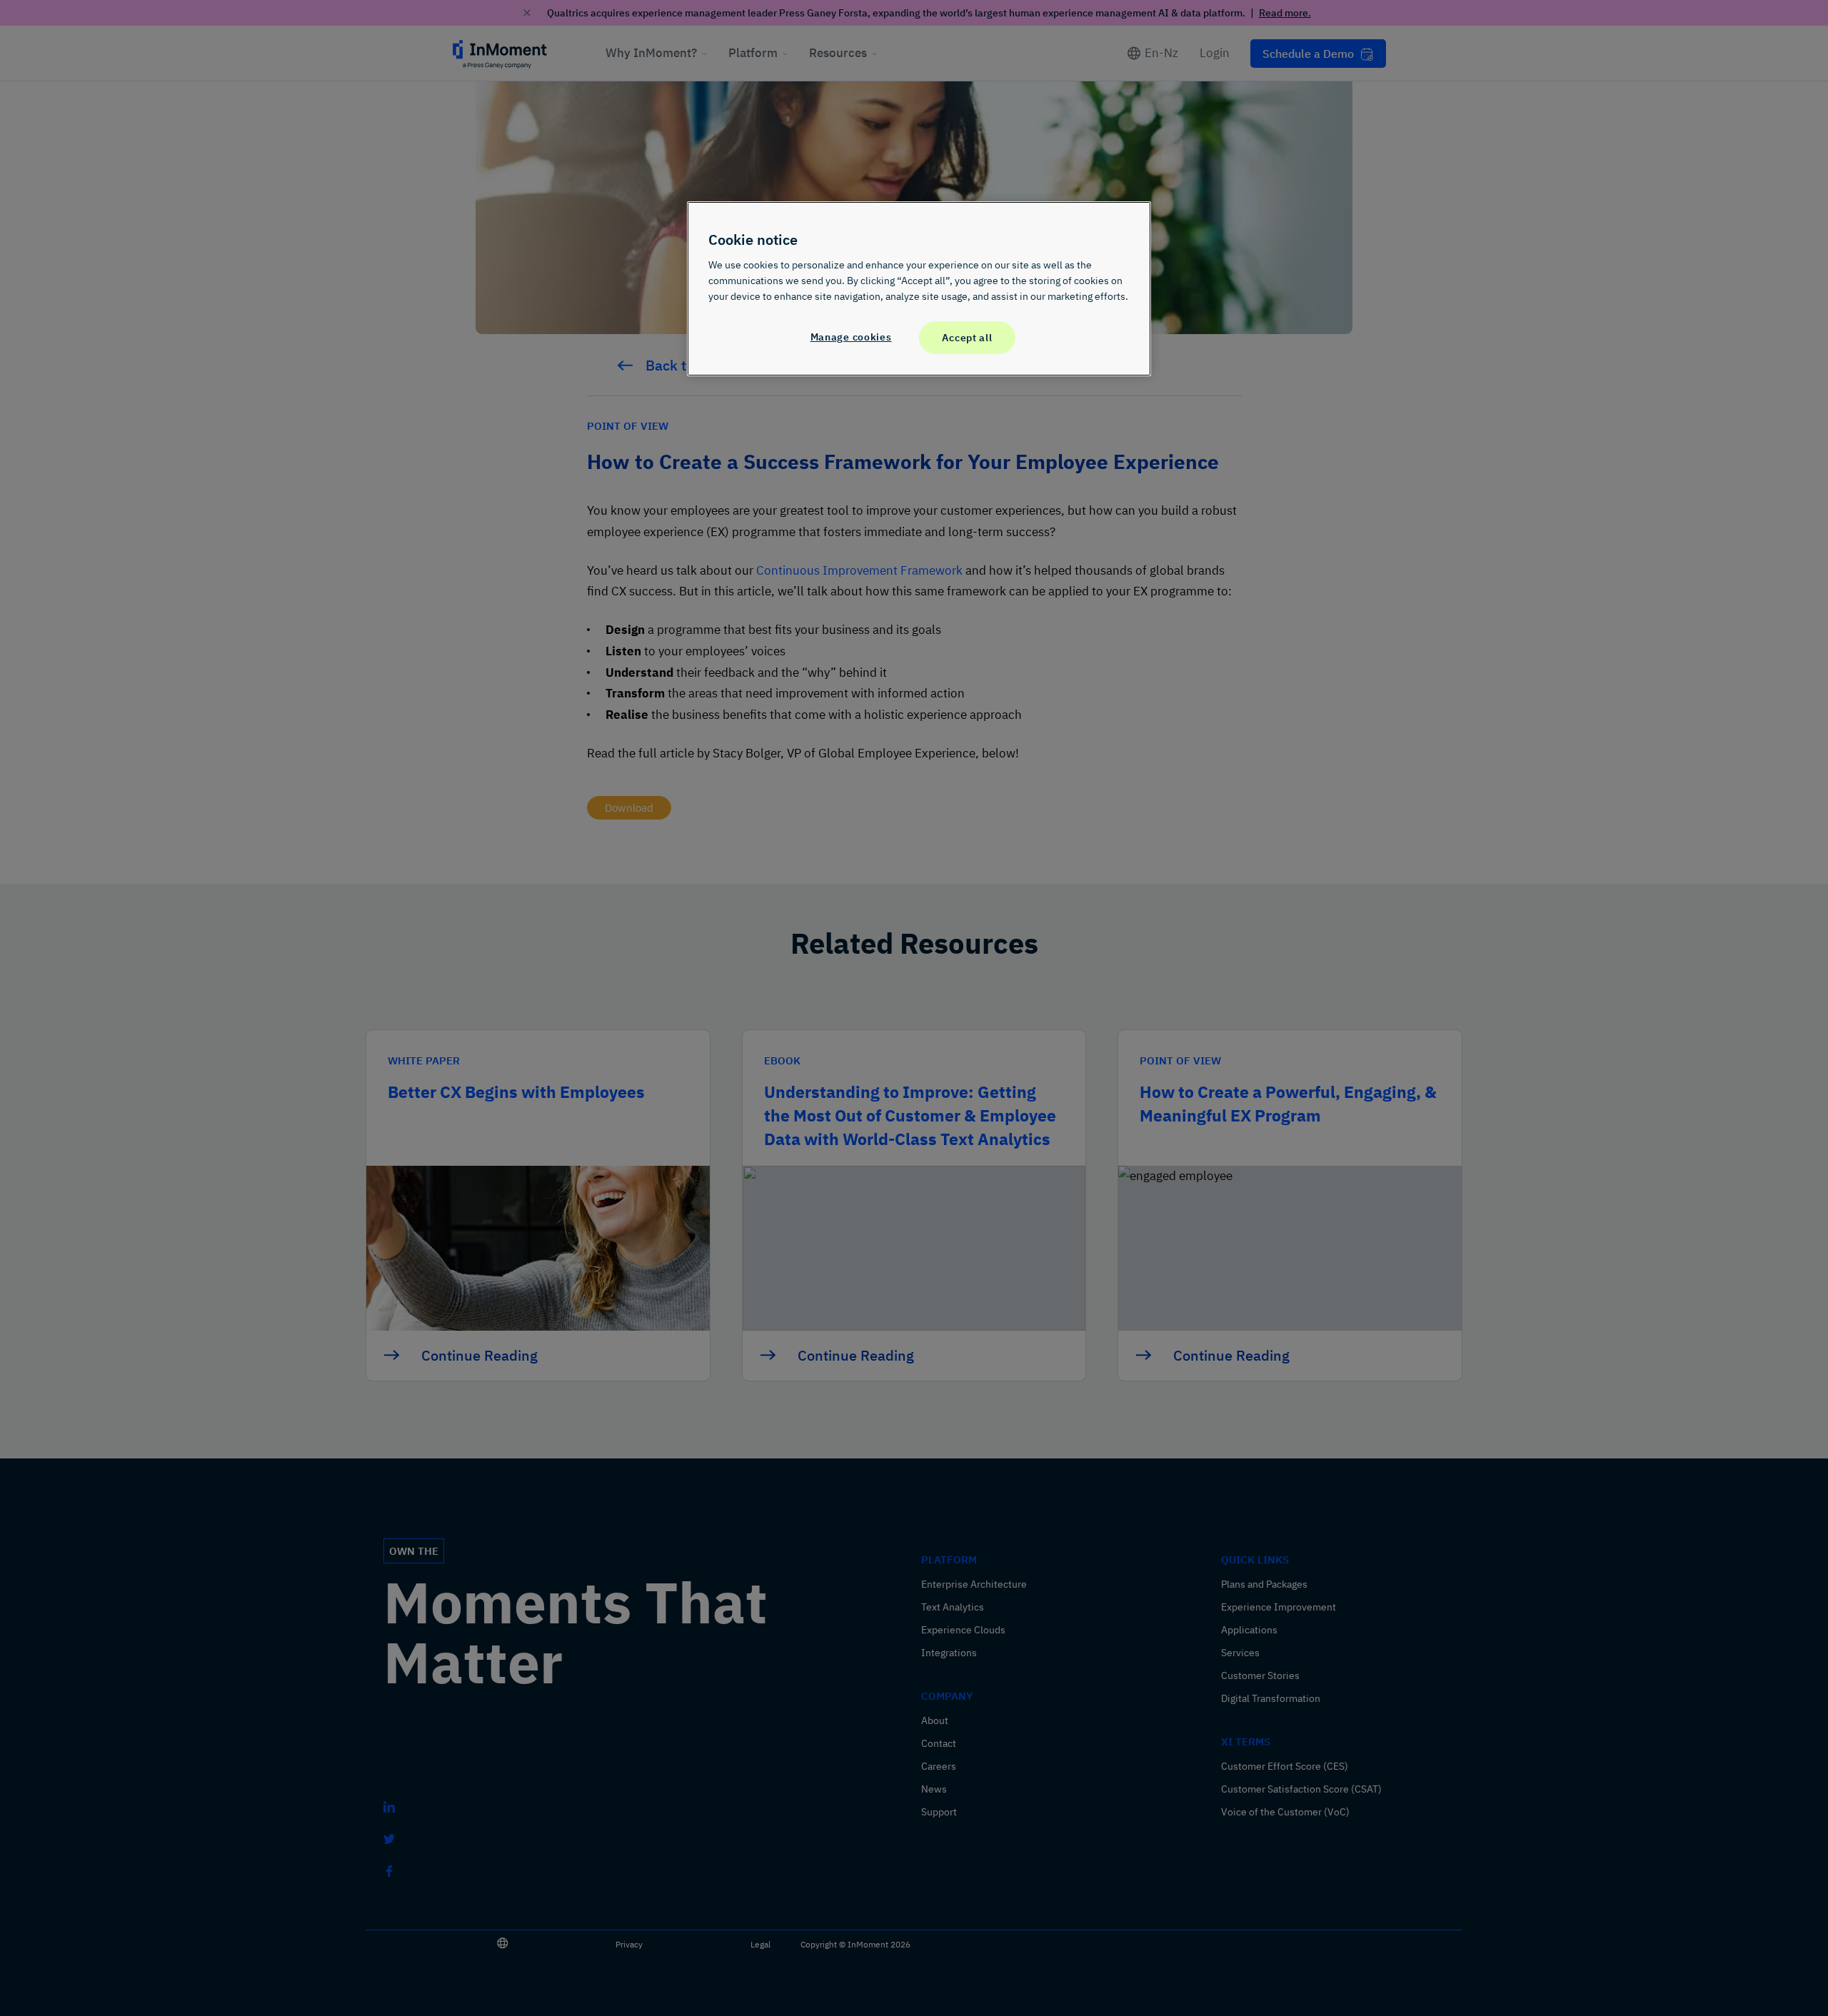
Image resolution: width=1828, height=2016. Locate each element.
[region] (919, 288)
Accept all (967, 337)
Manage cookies (851, 337)
